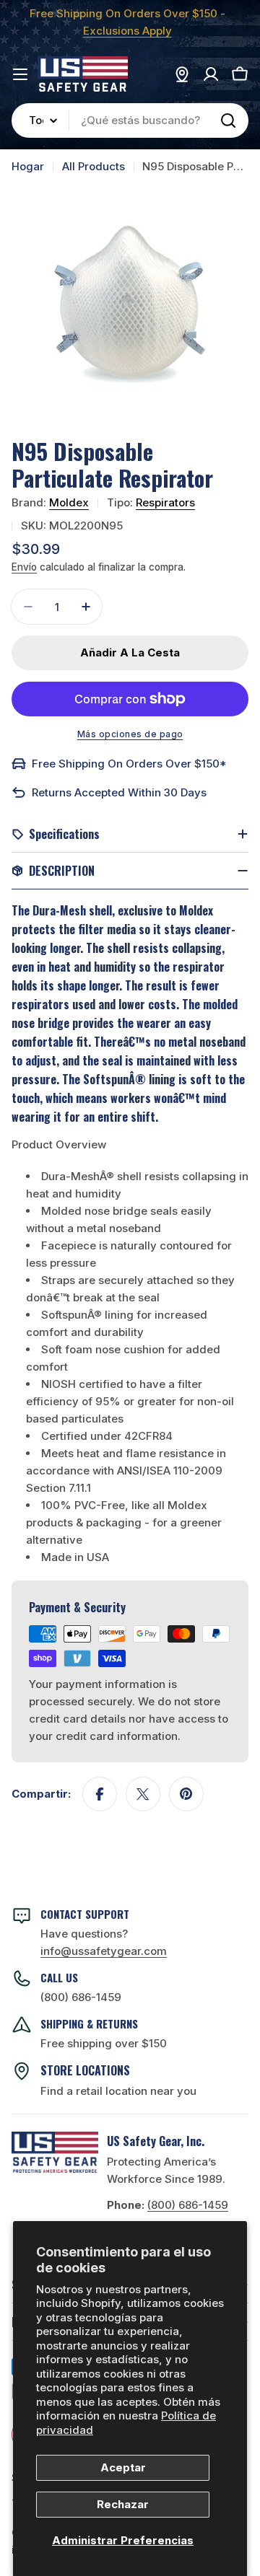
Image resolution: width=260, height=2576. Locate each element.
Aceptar (123, 2467)
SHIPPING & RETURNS (89, 2023)
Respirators (165, 502)
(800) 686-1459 (81, 1997)
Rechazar (123, 2504)
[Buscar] (228, 120)
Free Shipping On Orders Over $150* (129, 764)
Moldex (69, 502)
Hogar (28, 166)
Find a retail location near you (118, 2091)
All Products (94, 166)
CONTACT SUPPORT (85, 1914)
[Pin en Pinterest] (186, 1794)
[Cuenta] (211, 74)
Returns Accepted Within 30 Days (119, 792)
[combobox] (130, 120)
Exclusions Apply (127, 31)
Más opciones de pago (130, 734)
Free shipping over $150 (104, 2043)
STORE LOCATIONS (85, 2070)
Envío (24, 567)
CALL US (59, 1977)
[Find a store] (182, 74)
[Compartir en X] (143, 1794)
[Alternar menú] (20, 74)
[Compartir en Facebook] (100, 1794)
